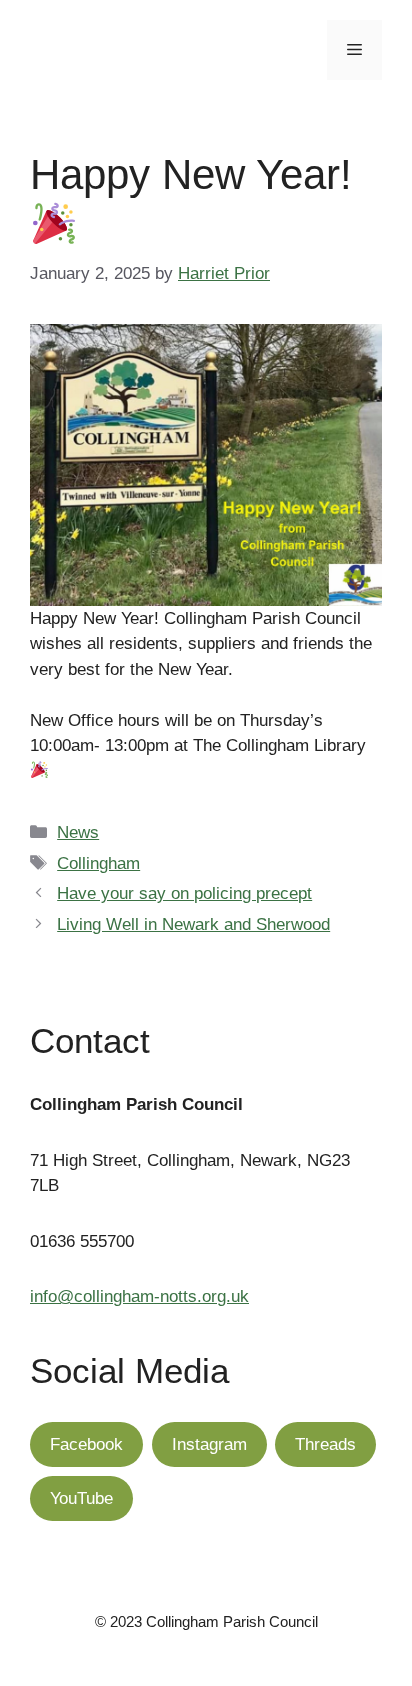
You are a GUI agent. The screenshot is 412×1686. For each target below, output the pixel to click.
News (78, 832)
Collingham (98, 863)
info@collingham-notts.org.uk (139, 1296)
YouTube (81, 1498)
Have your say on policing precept (184, 893)
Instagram (209, 1444)
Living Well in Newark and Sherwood (193, 924)
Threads (325, 1444)
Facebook (86, 1444)
